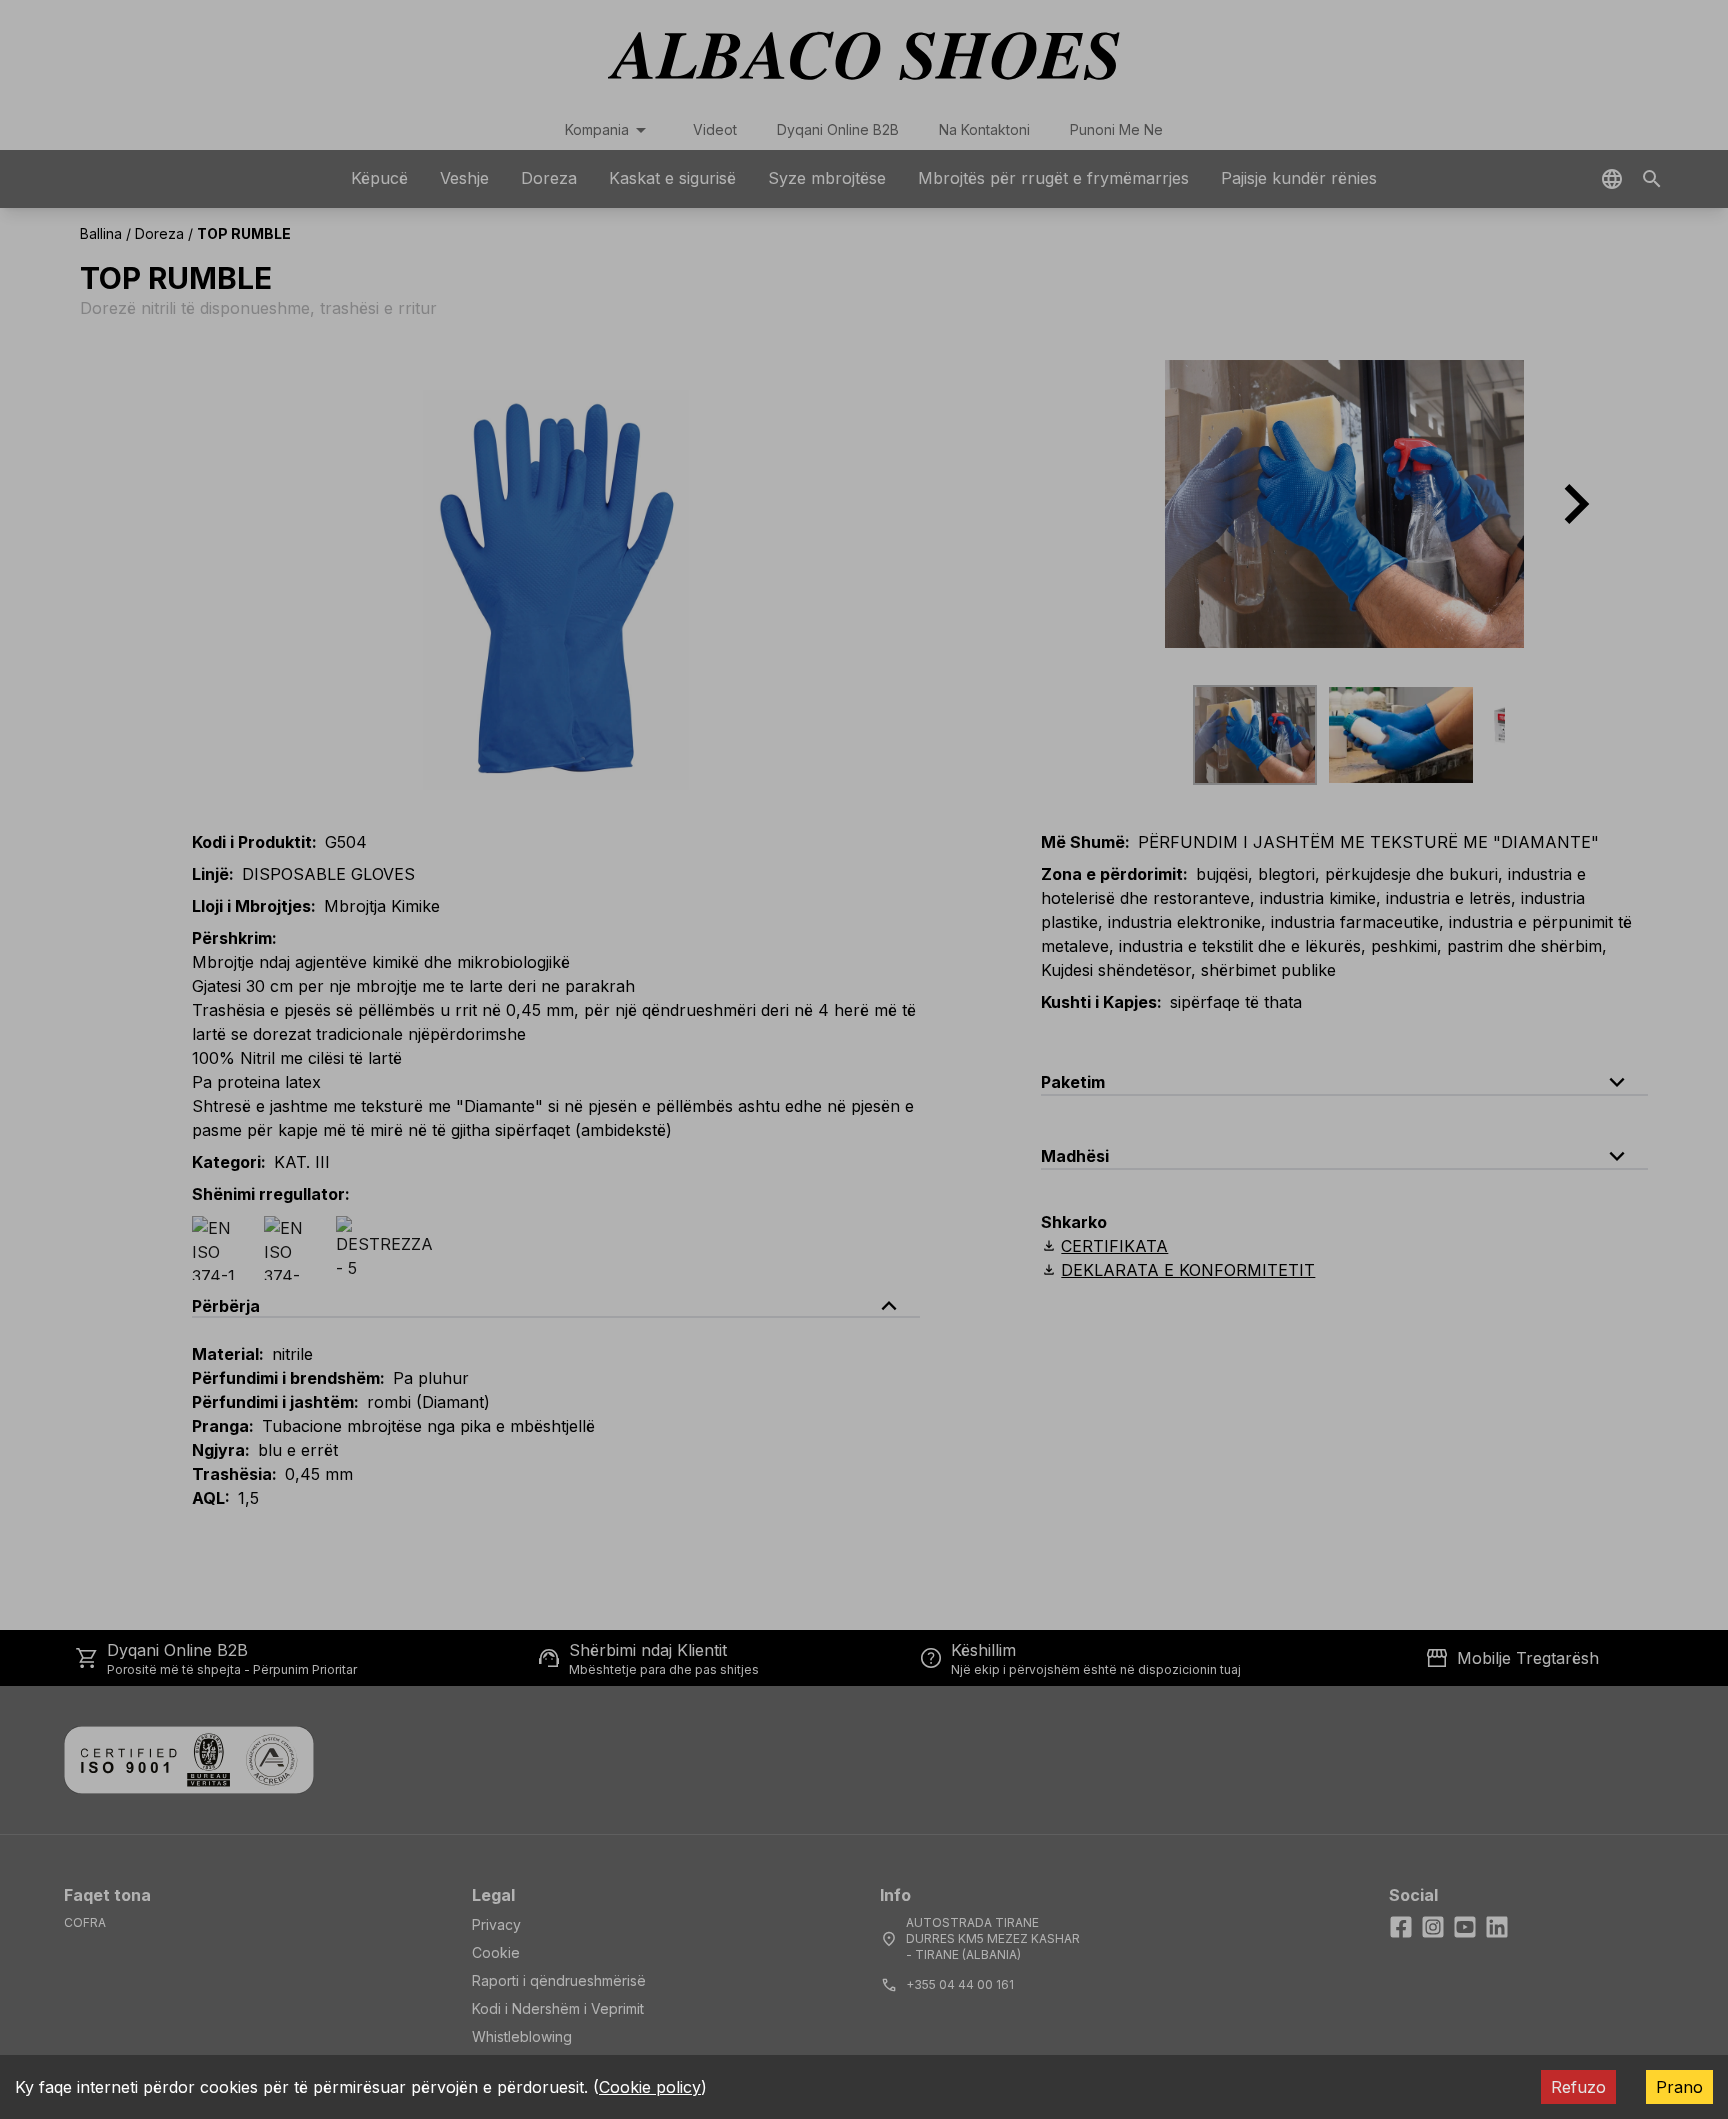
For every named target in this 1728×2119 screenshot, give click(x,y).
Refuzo (1578, 2087)
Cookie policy (650, 2087)
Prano (1679, 2087)
